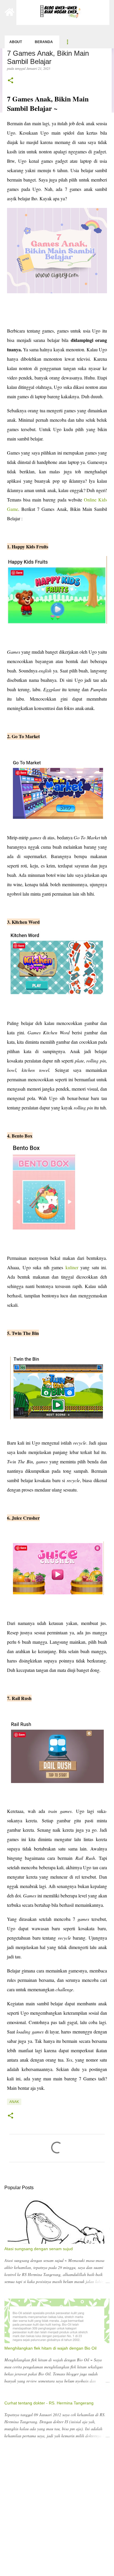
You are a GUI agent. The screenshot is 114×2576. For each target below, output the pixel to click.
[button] (11, 81)
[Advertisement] (57, 2514)
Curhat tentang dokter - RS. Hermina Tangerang (49, 2403)
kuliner (72, 1267)
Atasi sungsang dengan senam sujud (39, 2249)
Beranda (44, 42)
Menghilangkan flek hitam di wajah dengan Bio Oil (50, 2348)
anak (14, 2102)
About (16, 42)
